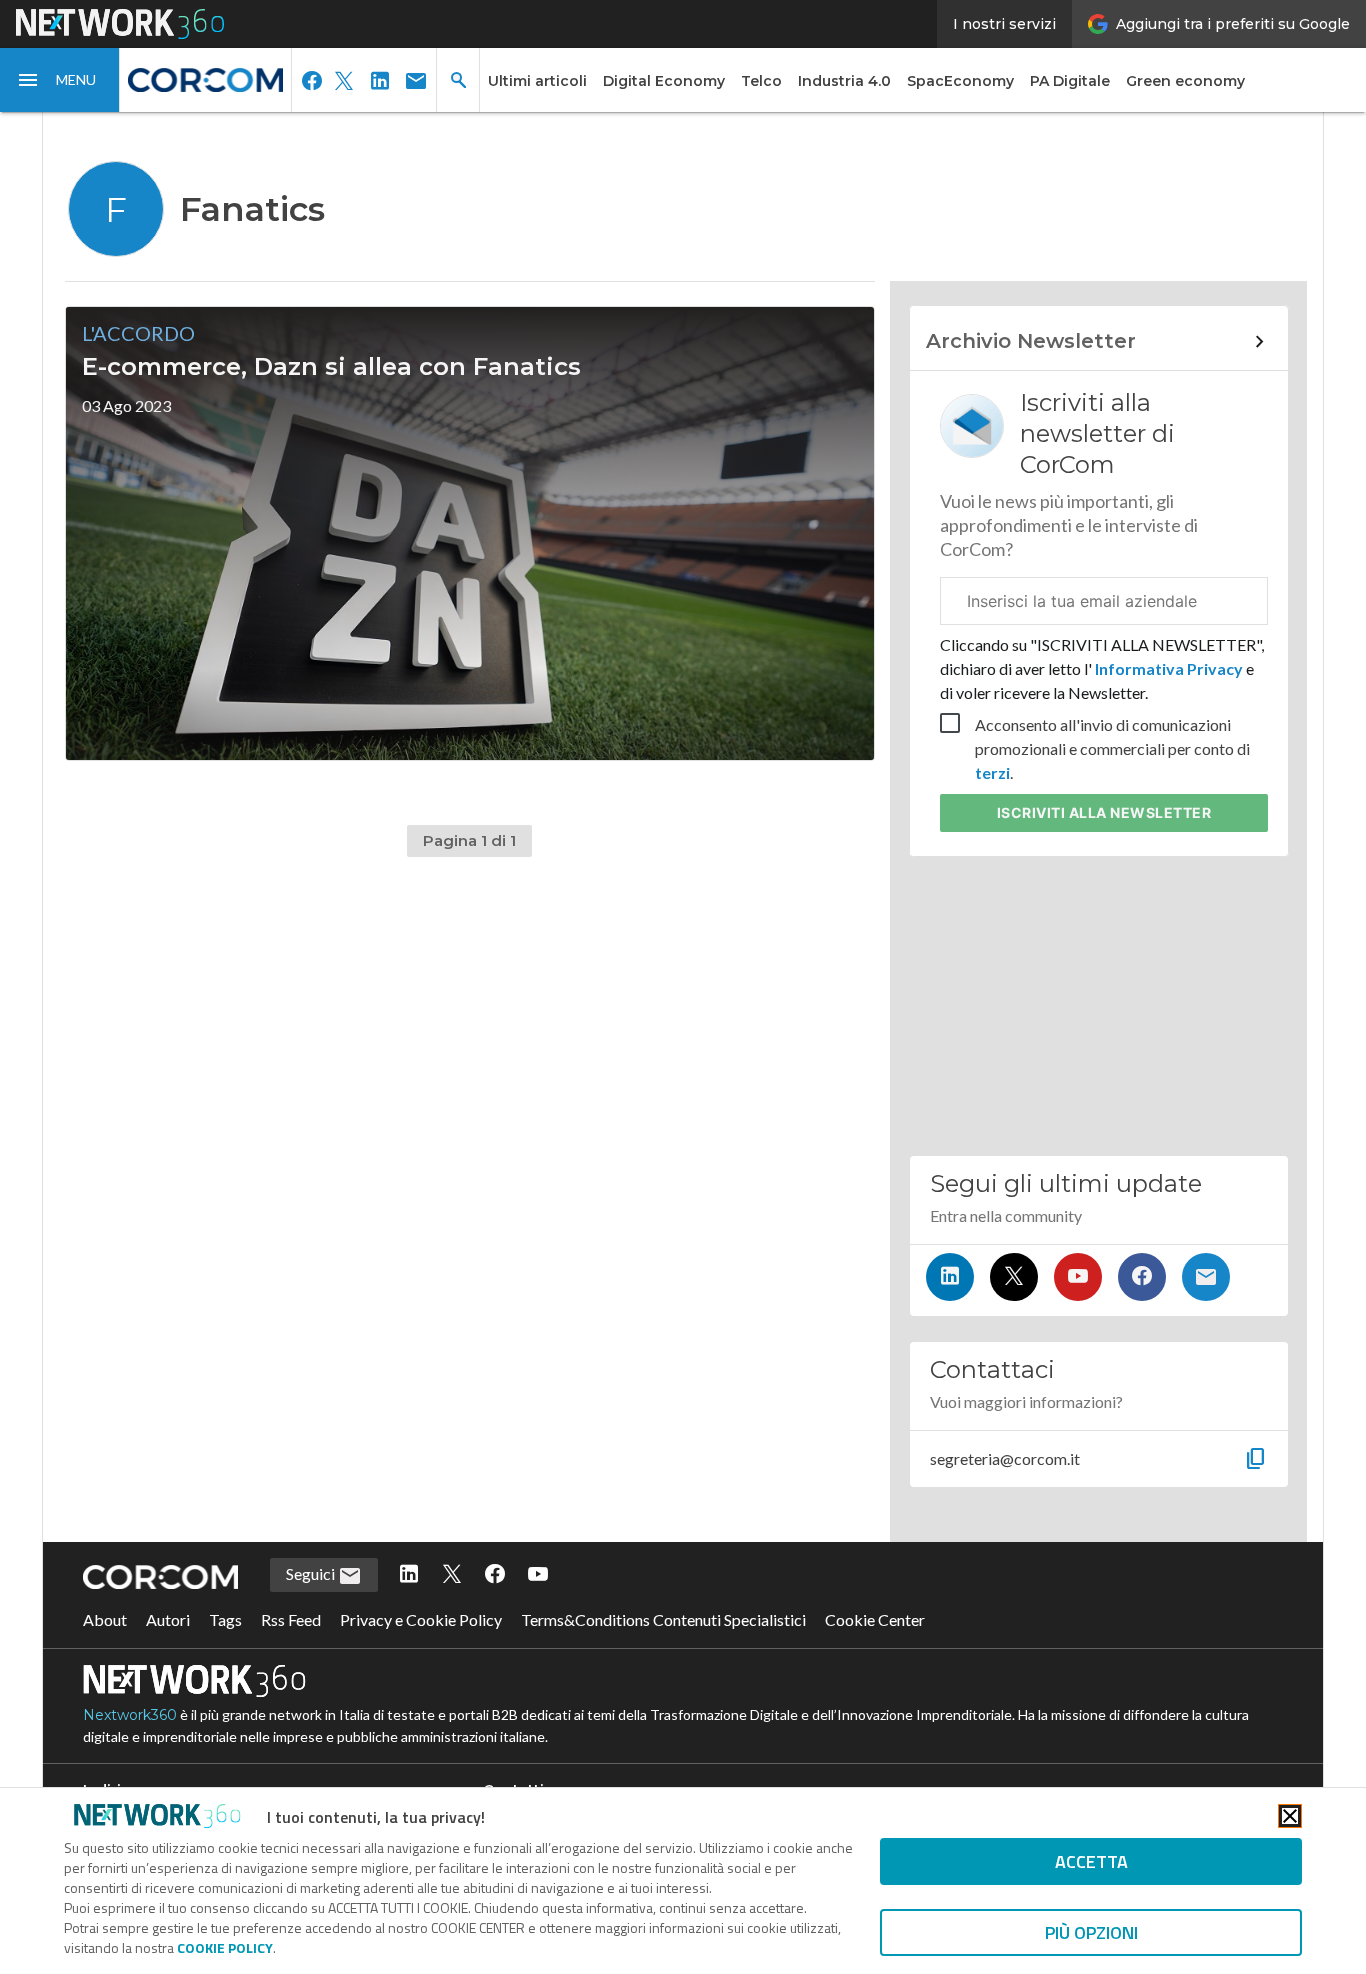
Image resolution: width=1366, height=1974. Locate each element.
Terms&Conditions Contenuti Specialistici (663, 1619)
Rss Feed (291, 1619)
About (105, 1619)
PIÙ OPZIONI (1091, 1932)
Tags (225, 1619)
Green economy (1185, 81)
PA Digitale (1070, 81)
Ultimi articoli (537, 81)
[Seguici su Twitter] (1014, 1277)
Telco (761, 81)
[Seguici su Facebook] (1142, 1277)
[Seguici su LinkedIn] (950, 1277)
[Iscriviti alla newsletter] (1206, 1277)
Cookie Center (875, 1619)
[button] (60, 80)
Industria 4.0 (844, 81)
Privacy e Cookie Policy (421, 1619)
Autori (168, 1619)
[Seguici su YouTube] (1078, 1277)
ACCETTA (1091, 1861)
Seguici (312, 1573)
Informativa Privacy (1169, 668)
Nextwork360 (130, 1715)
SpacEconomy (960, 81)
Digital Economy (664, 81)
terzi (992, 772)
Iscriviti (1104, 812)
